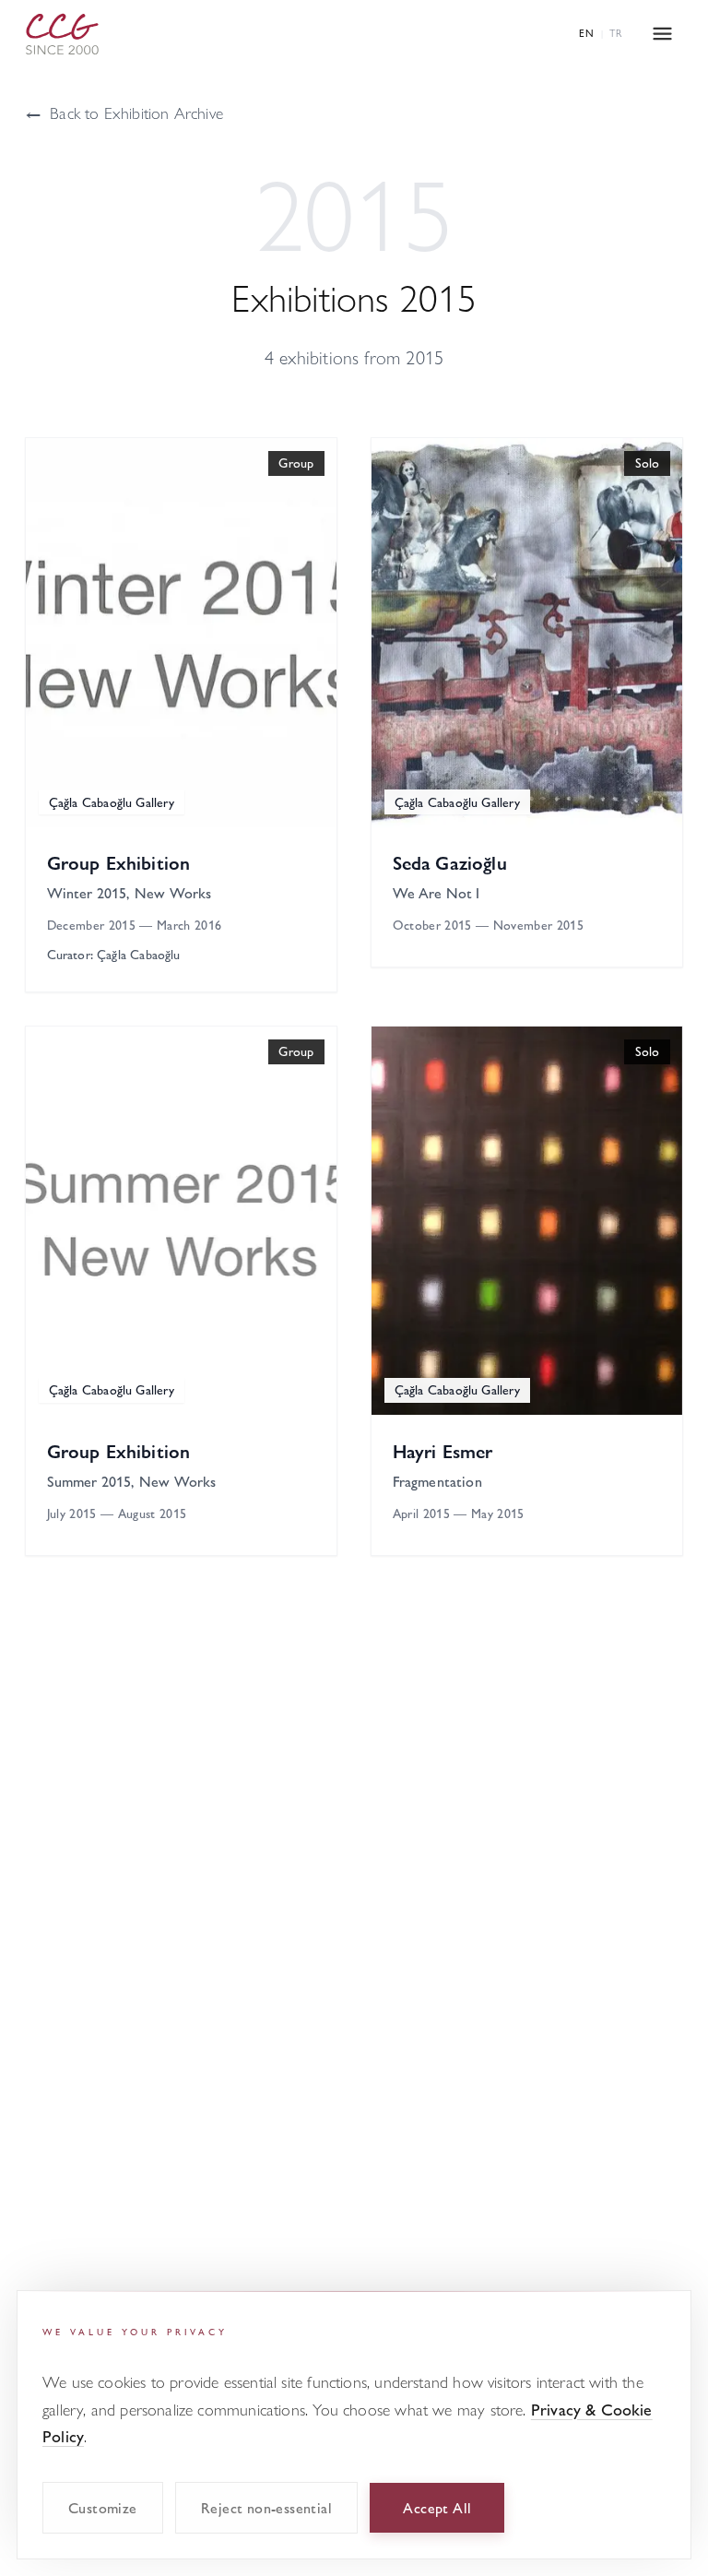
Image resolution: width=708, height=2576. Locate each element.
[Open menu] (662, 34)
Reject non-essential (266, 2507)
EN (587, 33)
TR (616, 33)
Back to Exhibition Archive (124, 112)
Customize (103, 2507)
